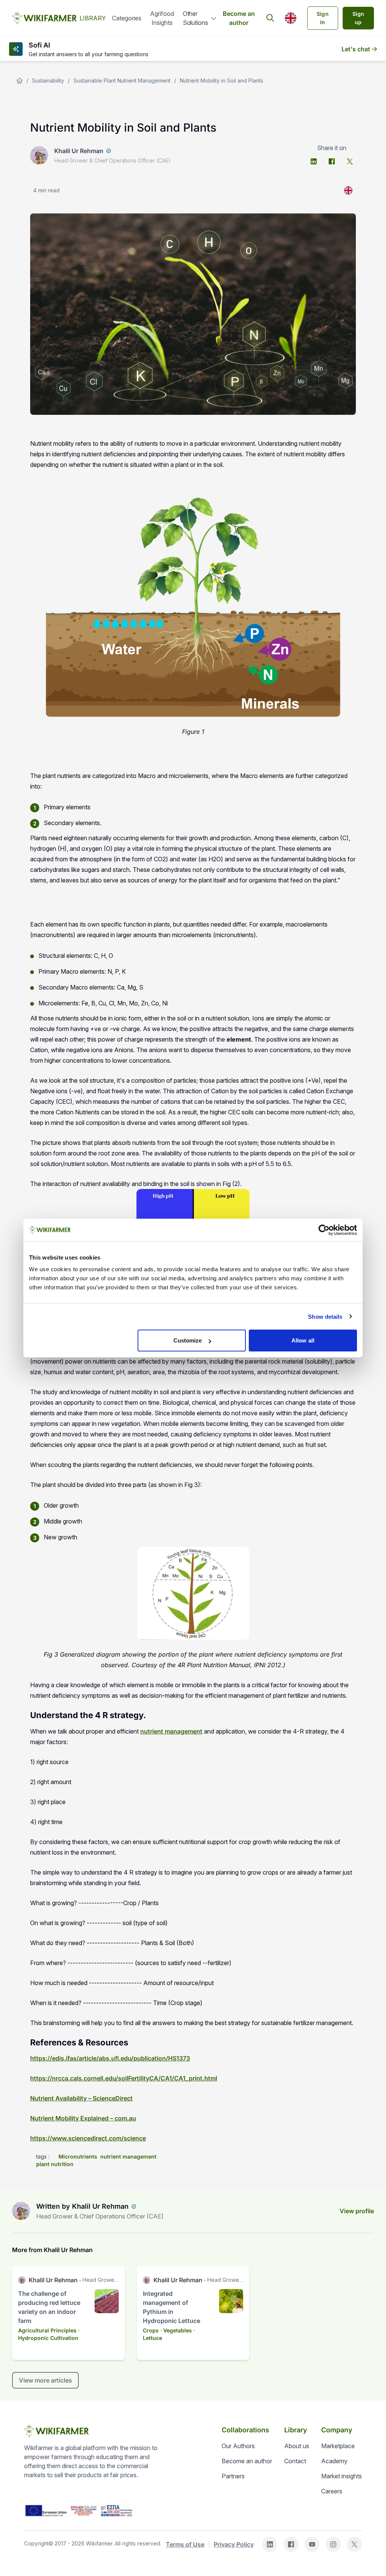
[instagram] (333, 2544)
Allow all (303, 1340)
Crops (151, 2330)
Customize (188, 1340)
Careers (332, 2491)
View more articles (45, 2380)
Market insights (342, 2476)
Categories (127, 18)
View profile (357, 2211)
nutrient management (171, 1731)
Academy (334, 2461)
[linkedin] (314, 161)
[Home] (20, 81)
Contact (295, 2461)
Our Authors (238, 2446)
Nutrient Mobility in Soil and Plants (221, 81)
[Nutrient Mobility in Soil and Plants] (348, 190)
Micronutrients (78, 2156)
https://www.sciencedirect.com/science (88, 2138)
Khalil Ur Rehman (79, 151)
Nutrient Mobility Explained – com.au (83, 2118)
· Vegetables (176, 2330)
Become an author (239, 18)
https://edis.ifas (53, 2058)
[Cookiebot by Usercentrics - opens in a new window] (324, 1230)
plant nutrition (55, 2164)
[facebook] (332, 161)
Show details (325, 1316)
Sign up (358, 18)
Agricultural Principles (47, 2330)
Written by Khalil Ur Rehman (82, 2206)
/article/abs (93, 2058)
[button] (291, 18)
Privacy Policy (234, 2544)
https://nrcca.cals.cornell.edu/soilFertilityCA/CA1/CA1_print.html (124, 2078)
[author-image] (21, 2211)
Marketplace (338, 2446)
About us (297, 2446)
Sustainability (48, 81)
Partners (233, 2476)
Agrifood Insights (162, 18)
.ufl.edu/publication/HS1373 (150, 2058)
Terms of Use (185, 2544)
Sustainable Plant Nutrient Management (122, 81)
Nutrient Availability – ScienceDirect (81, 2098)
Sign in (323, 18)
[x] (350, 161)
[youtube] (312, 2544)
